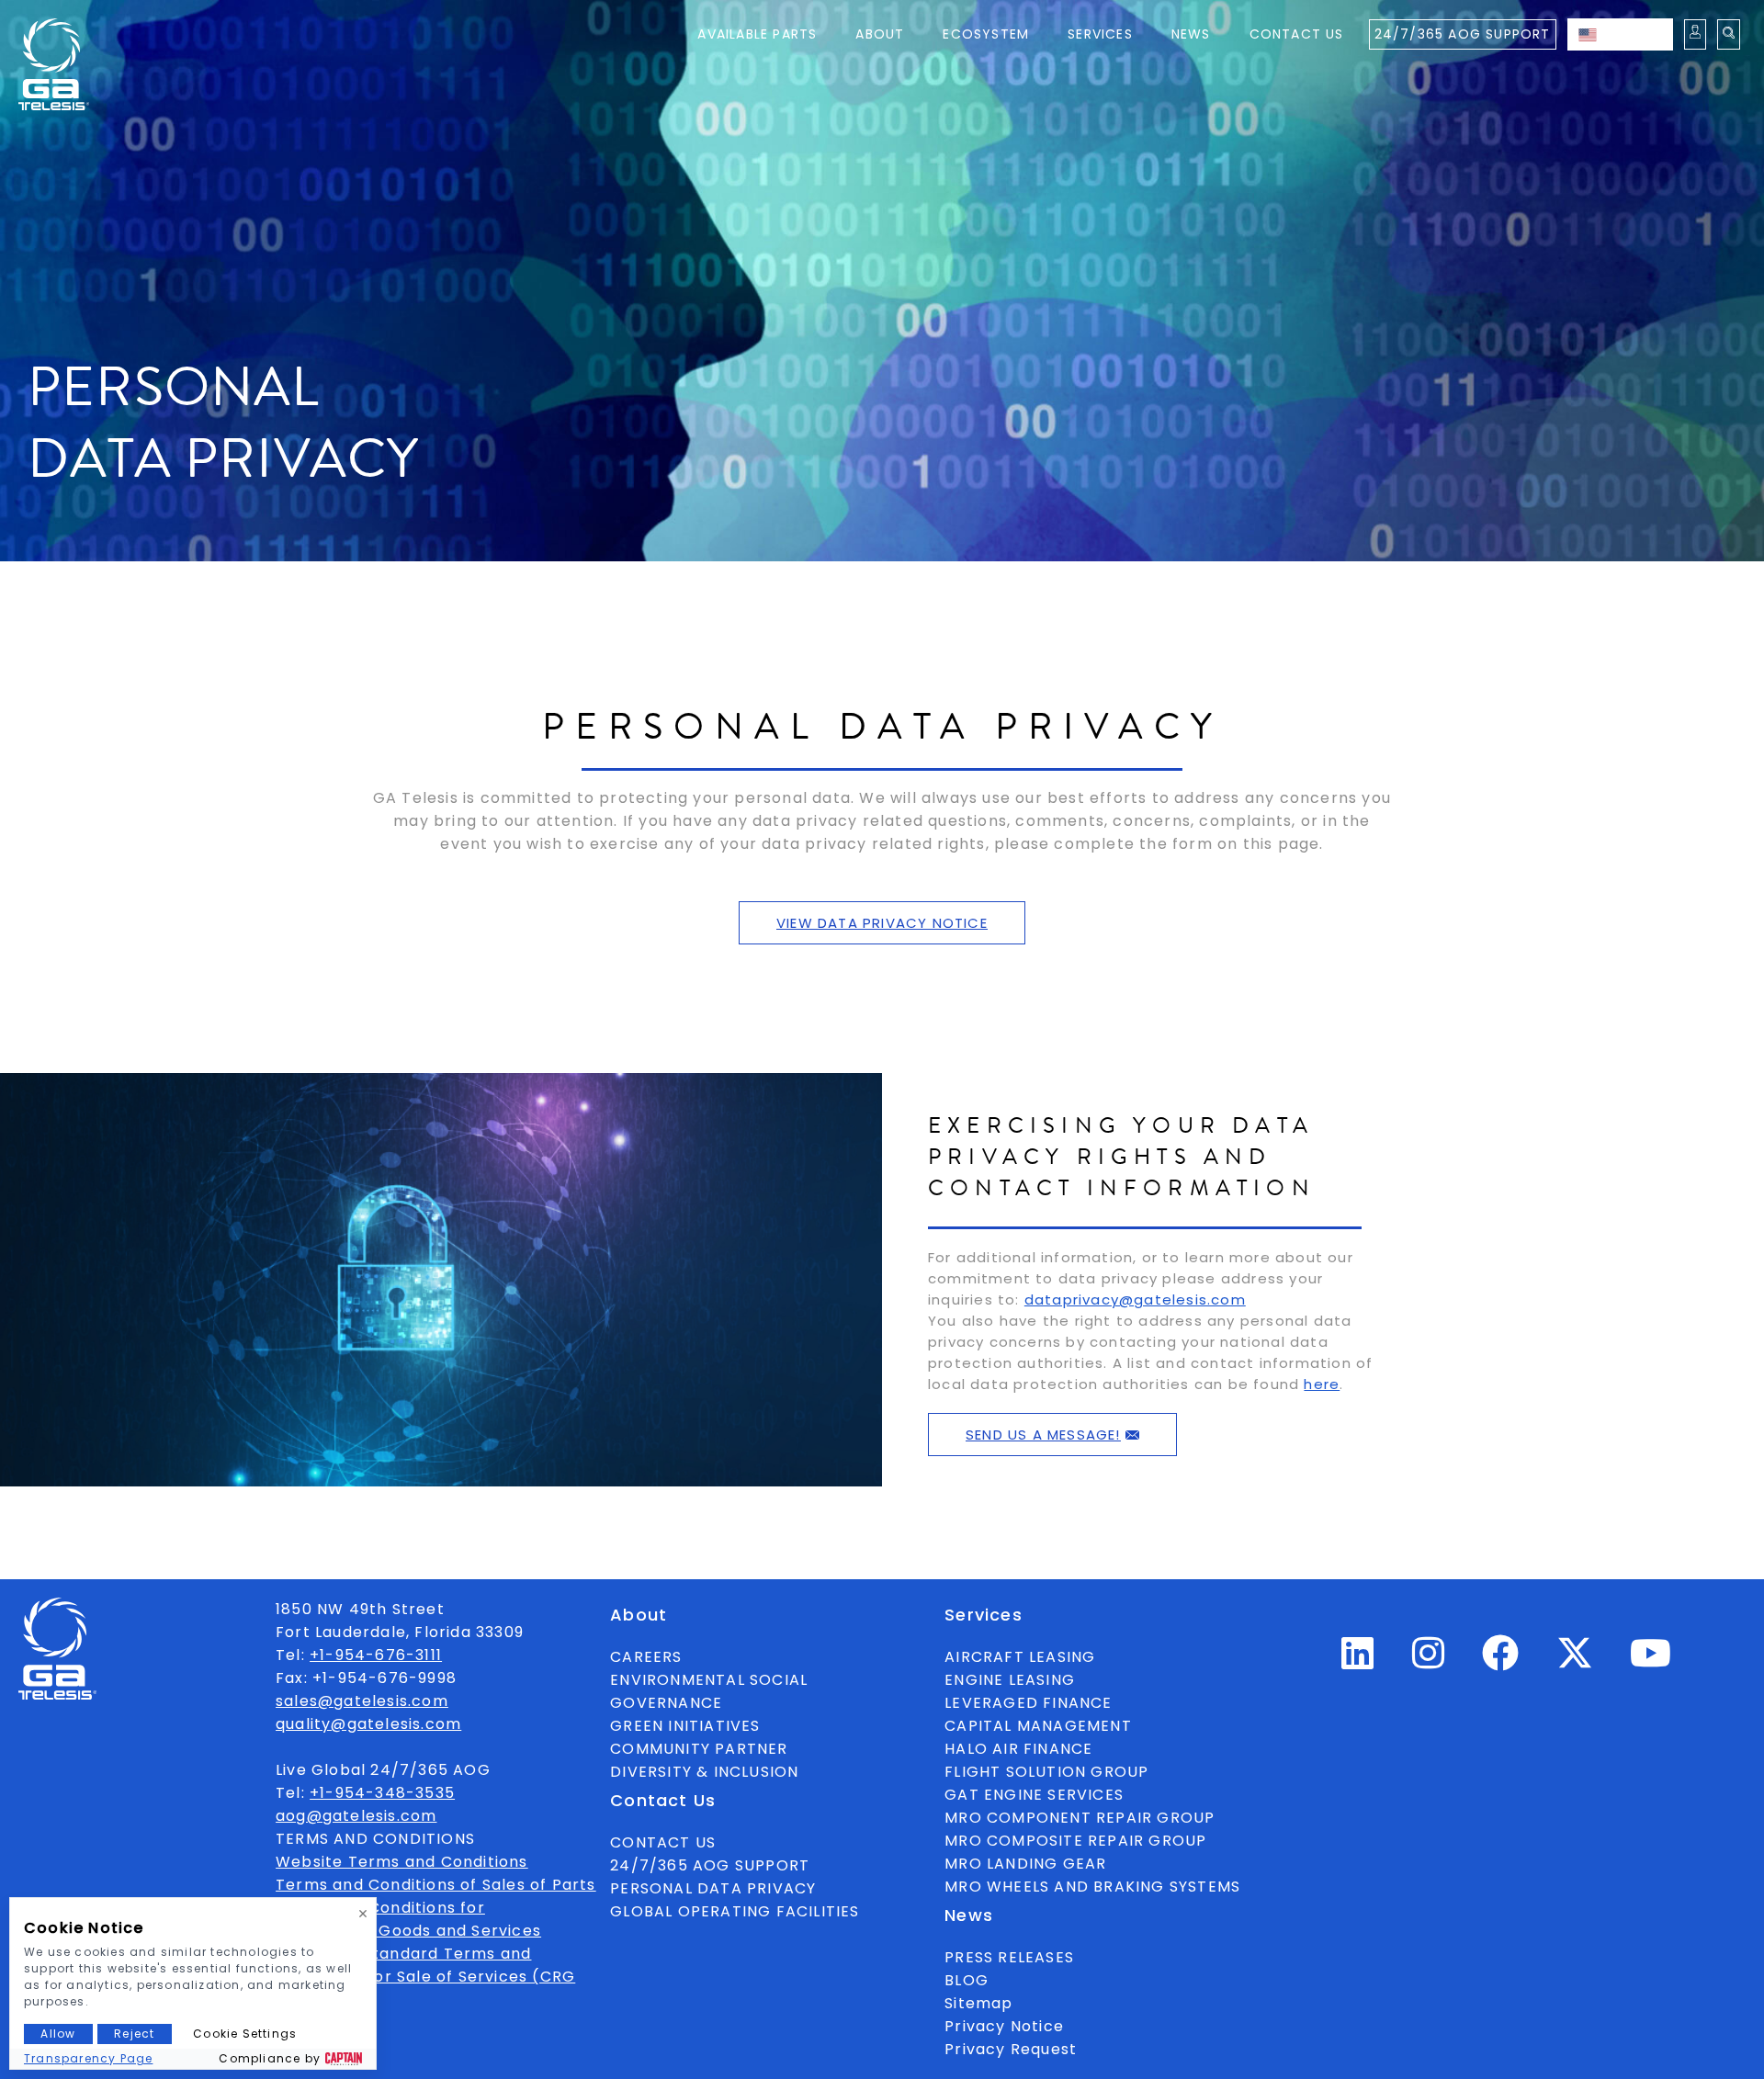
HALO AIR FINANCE (1018, 1749)
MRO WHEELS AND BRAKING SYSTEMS (1092, 1887)
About (880, 34)
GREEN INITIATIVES (685, 1726)
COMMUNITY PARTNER (699, 1749)
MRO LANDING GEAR (1025, 1864)
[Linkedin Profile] (1358, 1661)
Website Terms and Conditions (402, 1862)
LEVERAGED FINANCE (1028, 1703)
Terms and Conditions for (380, 1908)
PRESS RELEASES (1009, 1957)
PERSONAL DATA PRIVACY (713, 1888)
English (1639, 34)
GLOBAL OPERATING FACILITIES (735, 1911)
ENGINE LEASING (1010, 1680)
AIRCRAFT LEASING (1020, 1657)
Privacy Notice (1004, 2026)
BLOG (967, 1980)
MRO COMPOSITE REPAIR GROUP (1075, 1841)
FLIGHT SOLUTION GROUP (1046, 1772)
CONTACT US (663, 1842)
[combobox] (1620, 34)
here (1322, 1384)
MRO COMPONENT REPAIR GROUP (1080, 1818)
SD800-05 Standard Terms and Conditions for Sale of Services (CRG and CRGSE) (425, 1977)
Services (1100, 34)
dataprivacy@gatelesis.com (1135, 1299)
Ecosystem (986, 34)
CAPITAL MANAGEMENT (1038, 1726)
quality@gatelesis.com (368, 1724)
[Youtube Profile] (1651, 1661)
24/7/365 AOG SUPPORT (1463, 34)
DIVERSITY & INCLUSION (704, 1772)
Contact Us (1297, 34)
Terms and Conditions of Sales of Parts (436, 1885)
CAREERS (646, 1657)
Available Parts (757, 34)
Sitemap (978, 2003)
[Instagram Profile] (1429, 1661)
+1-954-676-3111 (376, 1655)
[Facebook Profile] (1501, 1661)
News (1191, 34)
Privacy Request (1011, 2049)
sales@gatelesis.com (362, 1701)
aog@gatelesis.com (356, 1816)
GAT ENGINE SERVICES (1034, 1795)
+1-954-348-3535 (382, 1793)
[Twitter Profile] (1575, 1666)
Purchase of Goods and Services (408, 1931)
